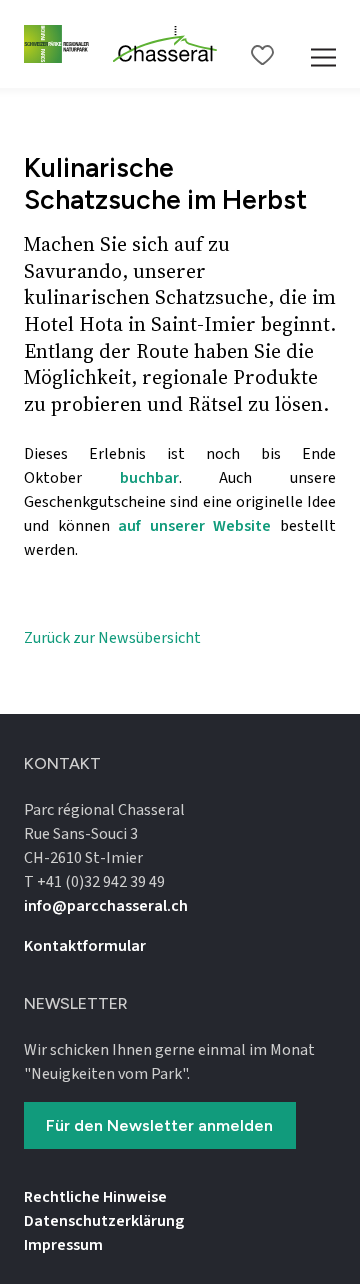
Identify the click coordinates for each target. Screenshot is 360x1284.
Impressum (63, 1245)
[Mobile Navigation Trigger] (323, 44)
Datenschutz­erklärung (104, 1221)
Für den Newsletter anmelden (159, 1125)
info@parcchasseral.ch (106, 906)
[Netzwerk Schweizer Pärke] (60, 44)
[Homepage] (165, 43)
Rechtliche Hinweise (95, 1197)
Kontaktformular (85, 946)
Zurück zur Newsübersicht (112, 638)
